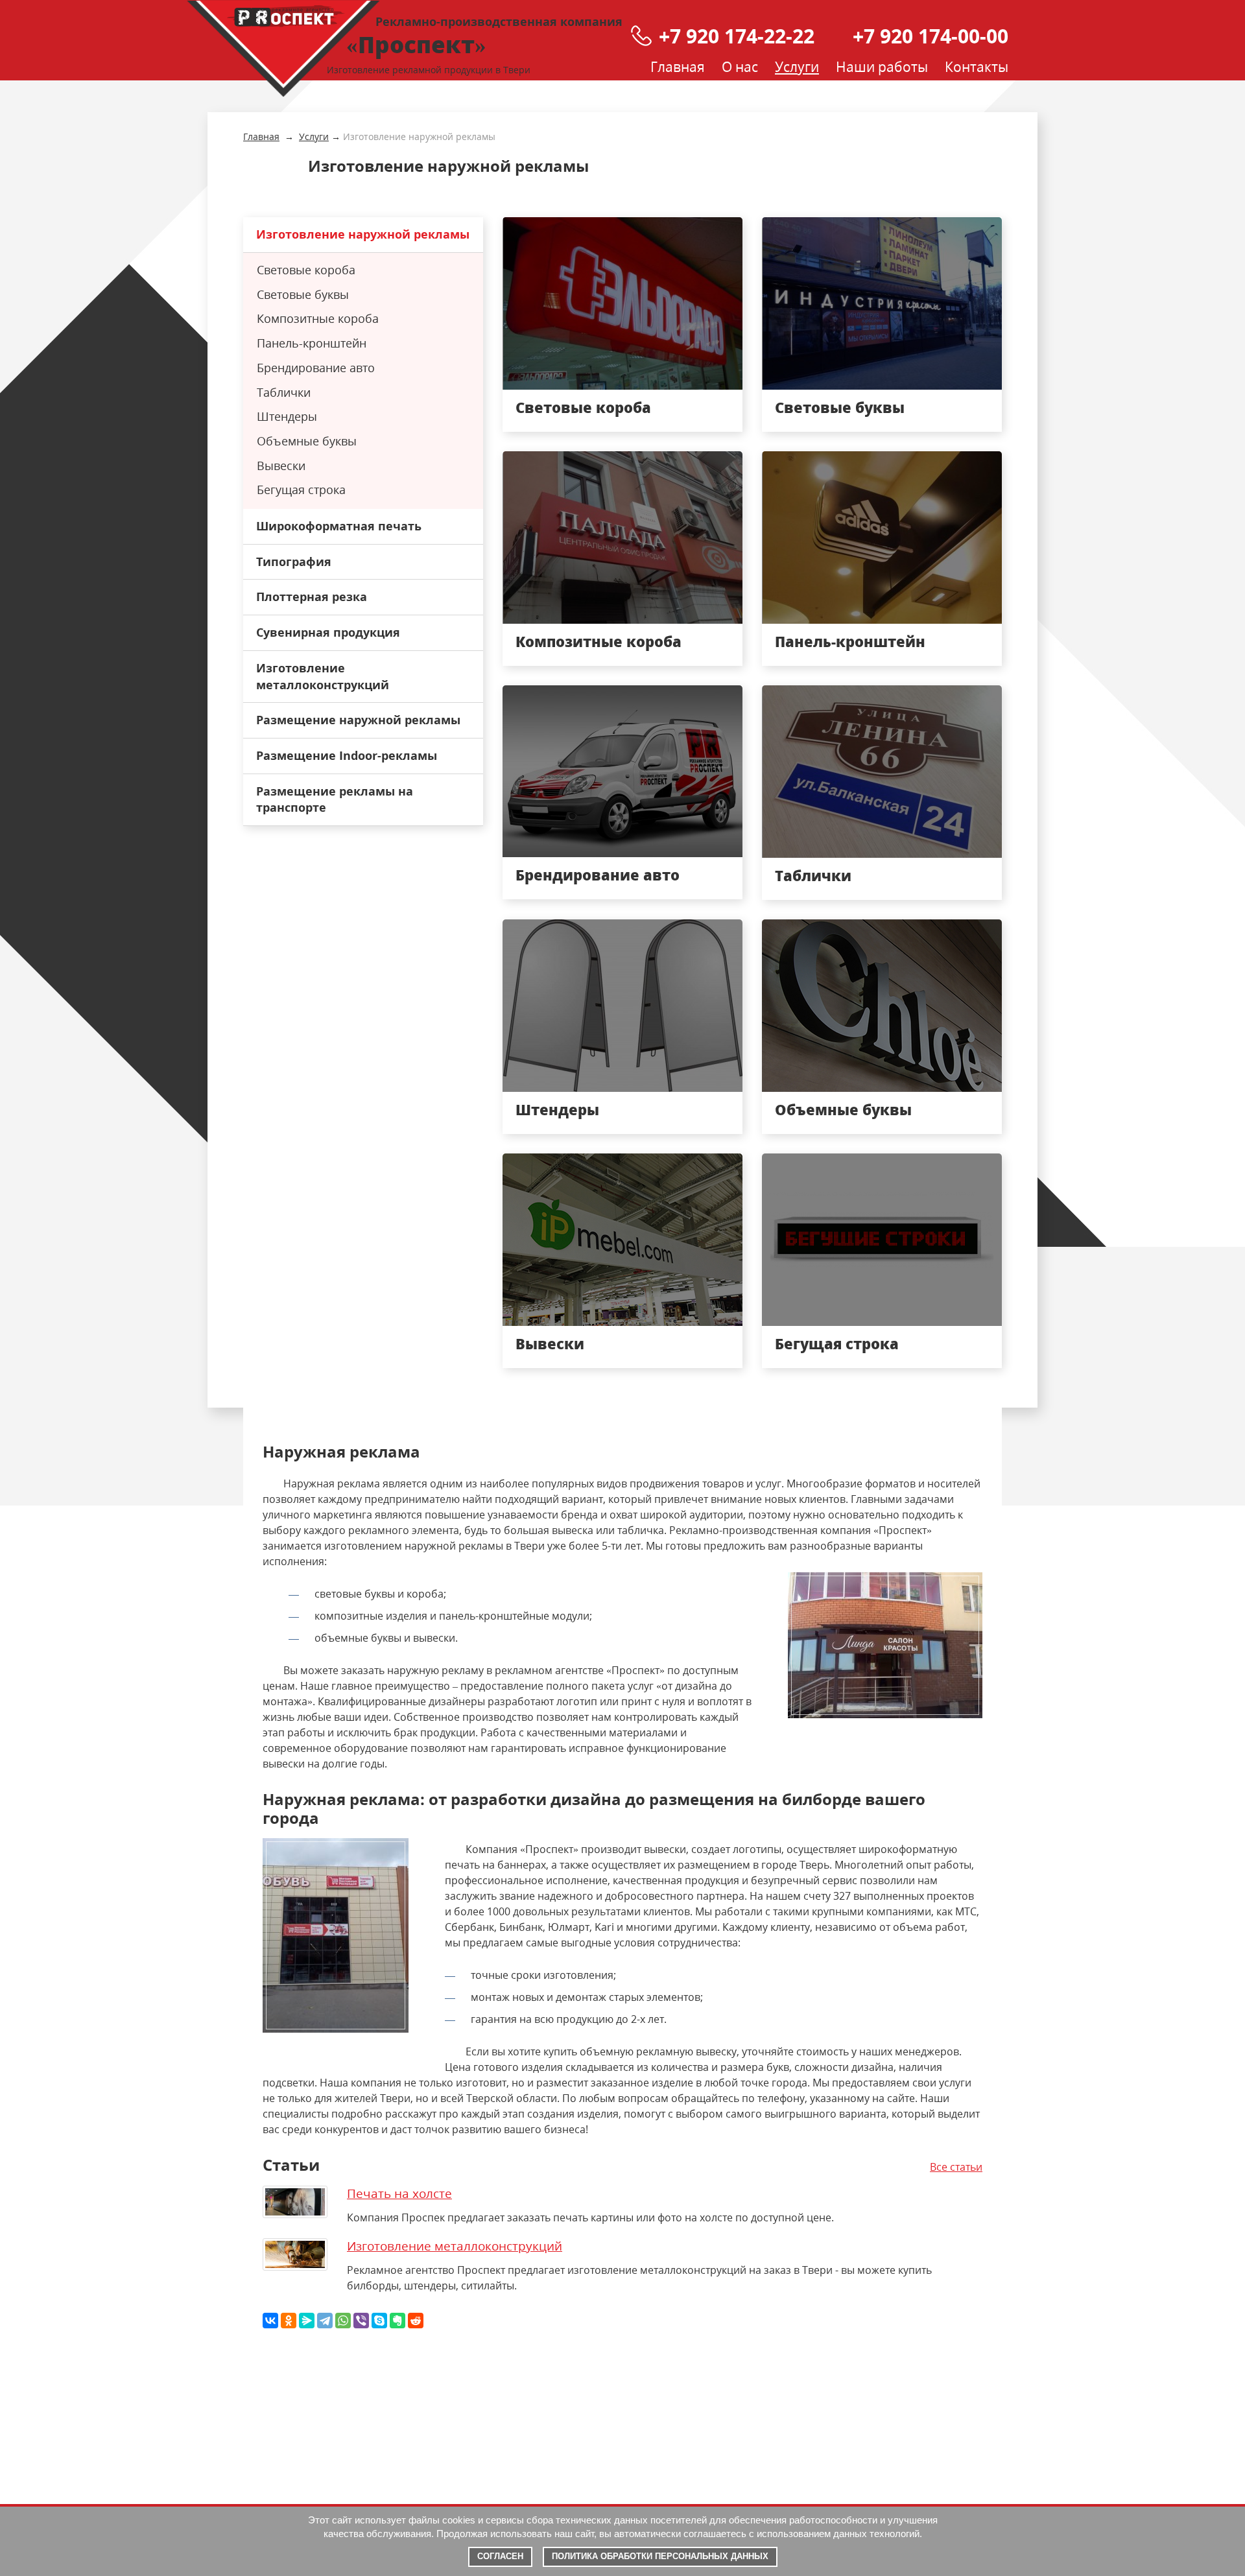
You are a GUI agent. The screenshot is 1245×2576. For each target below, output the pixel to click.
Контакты (977, 67)
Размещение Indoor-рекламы (347, 755)
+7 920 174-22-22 (737, 36)
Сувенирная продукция (328, 632)
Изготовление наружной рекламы (363, 234)
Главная (678, 67)
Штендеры (557, 1109)
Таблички (813, 875)
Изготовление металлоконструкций (323, 676)
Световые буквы (840, 407)
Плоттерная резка (312, 597)
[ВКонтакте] (270, 2321)
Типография (294, 561)
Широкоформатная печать (339, 526)
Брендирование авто (598, 875)
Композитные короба (599, 641)
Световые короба (583, 407)
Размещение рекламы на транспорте (335, 799)
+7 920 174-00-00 (931, 36)
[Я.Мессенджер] (307, 2321)
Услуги (797, 67)
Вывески (550, 1343)
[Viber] (361, 2321)
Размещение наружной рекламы (358, 720)
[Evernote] (397, 2321)
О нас (740, 67)
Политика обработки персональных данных (660, 2556)
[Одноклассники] (289, 2321)
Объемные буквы (843, 1109)
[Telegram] (325, 2321)
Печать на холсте (399, 2193)
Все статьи (956, 2167)
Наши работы (882, 67)
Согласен (500, 2556)
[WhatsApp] (343, 2321)
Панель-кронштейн (850, 641)
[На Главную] (283, 49)
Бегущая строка (837, 1343)
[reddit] (416, 2321)
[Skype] (379, 2321)
